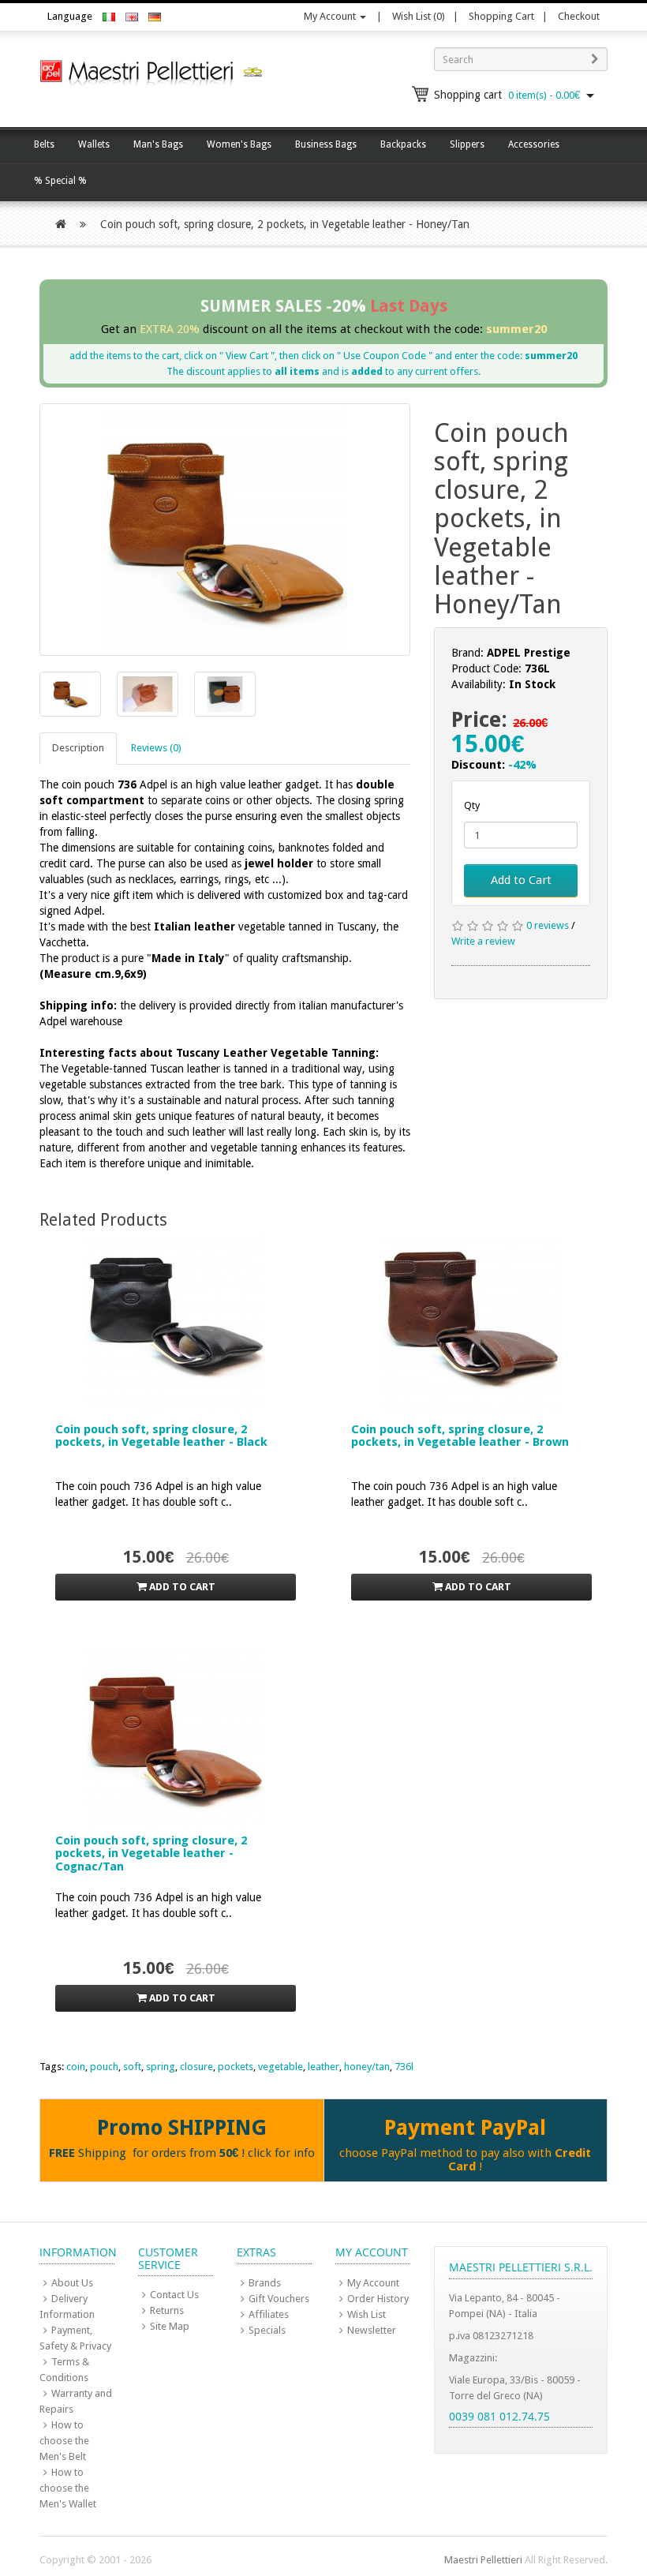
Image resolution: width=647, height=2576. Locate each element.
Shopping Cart (501, 16)
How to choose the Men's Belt (64, 2441)
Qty (472, 805)
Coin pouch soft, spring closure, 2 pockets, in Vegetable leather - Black (161, 1436)
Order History (378, 2299)
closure (196, 2067)
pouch (104, 2067)
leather (323, 2067)
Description (78, 748)
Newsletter (372, 2330)
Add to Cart (521, 880)
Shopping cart (507, 95)
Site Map (170, 2326)
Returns (167, 2310)
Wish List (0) (419, 16)
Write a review (483, 941)
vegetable (280, 2067)
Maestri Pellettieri (483, 2560)
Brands (265, 2283)
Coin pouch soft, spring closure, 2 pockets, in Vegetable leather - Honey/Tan (285, 224)
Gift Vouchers (279, 2299)
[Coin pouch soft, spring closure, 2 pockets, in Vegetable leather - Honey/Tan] (225, 530)
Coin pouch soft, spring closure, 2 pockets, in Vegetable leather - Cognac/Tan (151, 1853)
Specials (267, 2330)
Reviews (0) (156, 748)
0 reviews (548, 925)
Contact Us (174, 2295)
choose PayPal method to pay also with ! (465, 2160)
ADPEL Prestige (529, 653)
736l (404, 2067)
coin (76, 2067)
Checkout (579, 16)
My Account (331, 16)
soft (132, 2067)
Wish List (367, 2314)
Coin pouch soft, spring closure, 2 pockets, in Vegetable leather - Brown (460, 1436)
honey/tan (367, 2067)
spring (161, 2067)
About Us (72, 2283)
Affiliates (269, 2314)
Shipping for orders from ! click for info (182, 2153)
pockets (236, 2067)
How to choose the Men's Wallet (68, 2488)
